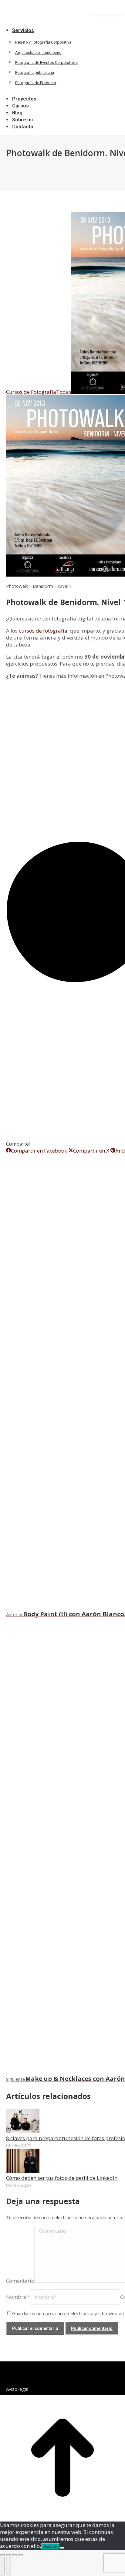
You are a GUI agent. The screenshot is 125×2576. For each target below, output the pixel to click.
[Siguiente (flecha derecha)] (8, 2566)
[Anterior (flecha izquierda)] (2, 2566)
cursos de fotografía (43, 631)
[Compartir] (8, 2555)
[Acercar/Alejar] (21, 2555)
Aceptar (50, 2546)
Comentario (20, 2281)
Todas (64, 392)
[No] (62, 2548)
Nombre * (18, 2297)
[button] (46, 20)
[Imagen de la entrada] (23, 2131)
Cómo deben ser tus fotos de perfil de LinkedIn (62, 2178)
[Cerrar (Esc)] (2, 2555)
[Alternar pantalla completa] (15, 2555)
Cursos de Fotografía (31, 392)
